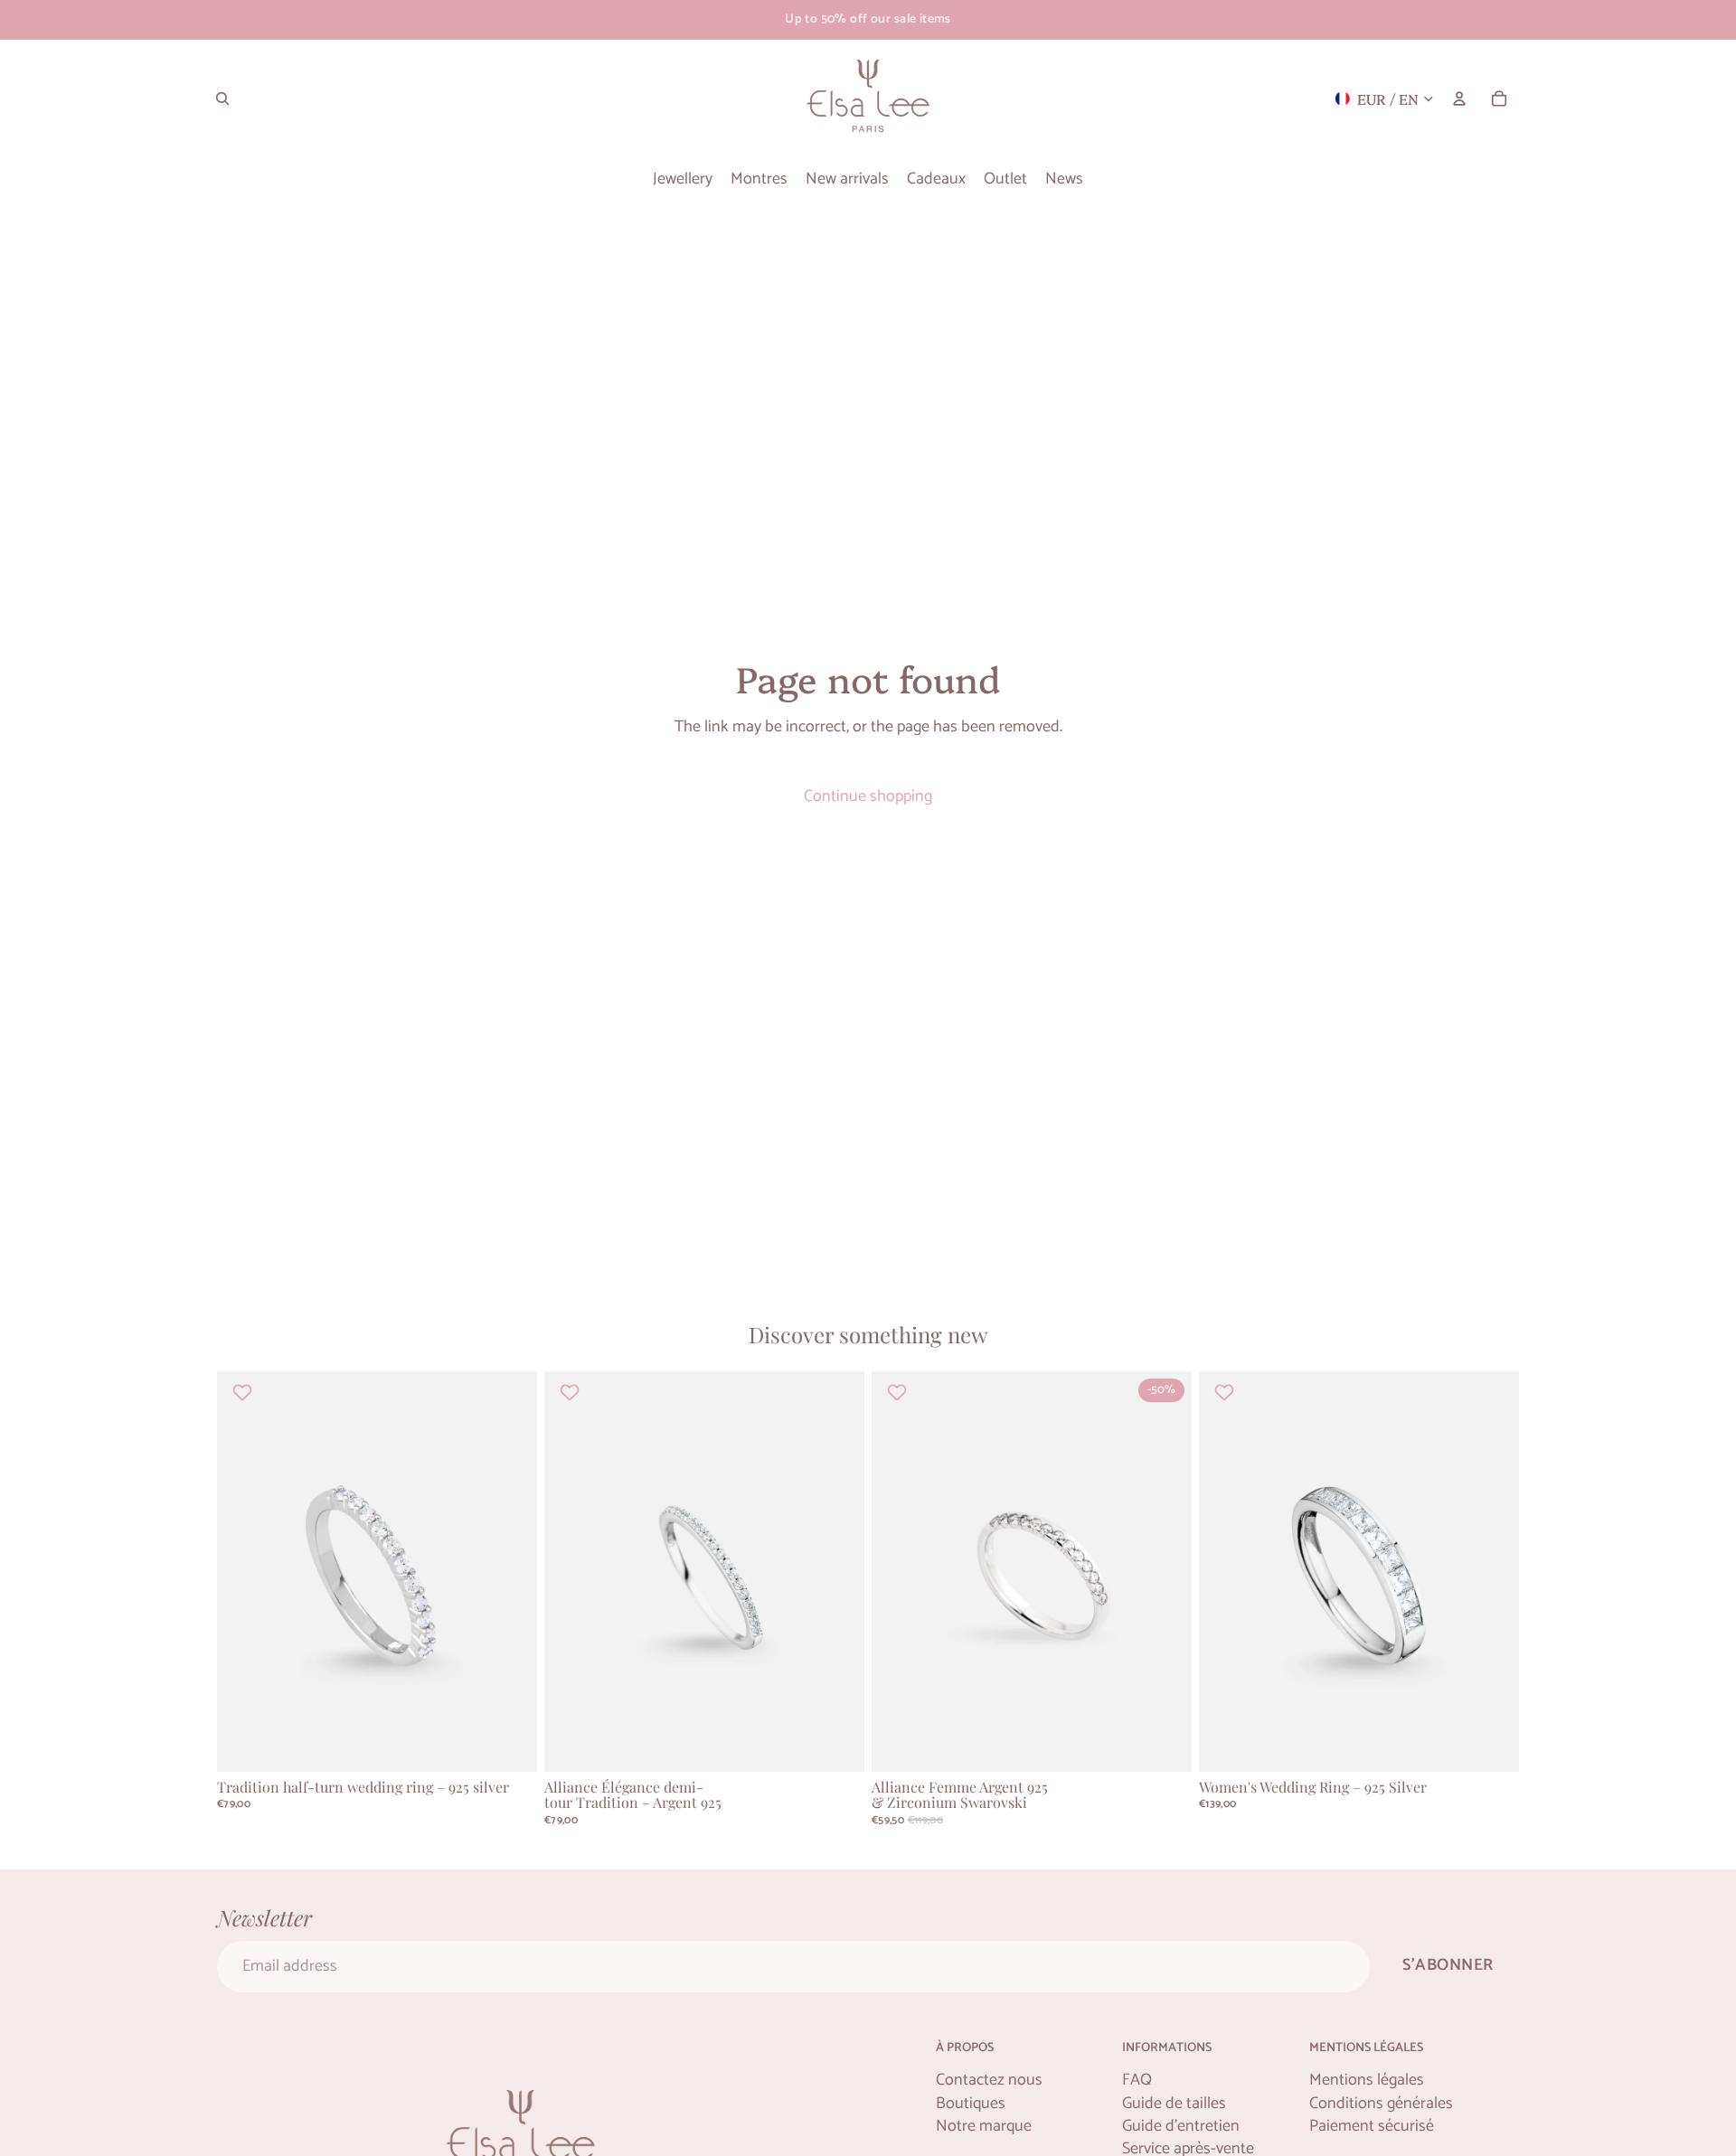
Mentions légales (1367, 2081)
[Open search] (222, 99)
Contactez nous (989, 2081)
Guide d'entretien (1181, 2127)
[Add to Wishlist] (245, 1392)
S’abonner (1448, 1965)
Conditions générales (1381, 2104)
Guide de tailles (1174, 2104)
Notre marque (984, 2127)
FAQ (1137, 2081)
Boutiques (971, 2104)
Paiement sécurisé (1372, 2127)
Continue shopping (868, 796)
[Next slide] (510, 1572)
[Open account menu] (1459, 99)
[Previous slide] (244, 1572)
